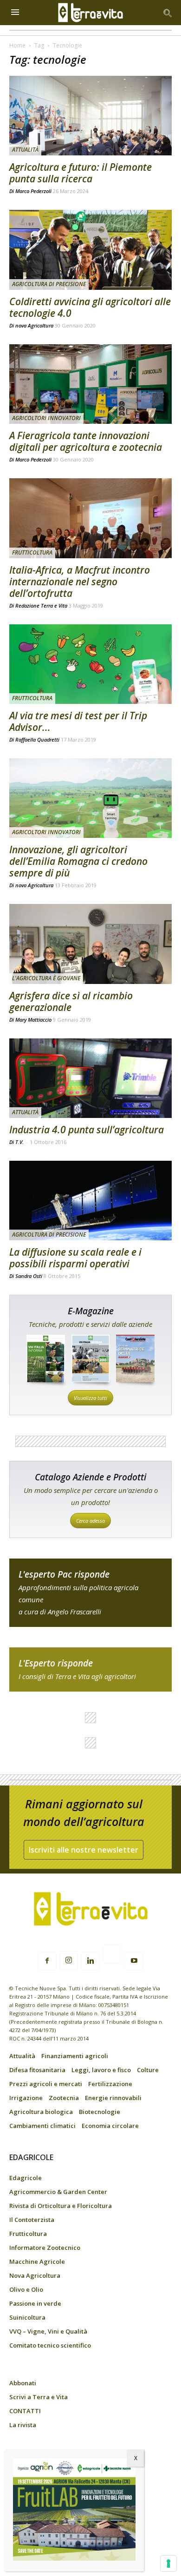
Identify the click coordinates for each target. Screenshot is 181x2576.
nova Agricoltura (34, 325)
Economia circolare (110, 2126)
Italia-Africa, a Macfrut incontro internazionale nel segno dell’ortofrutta (80, 582)
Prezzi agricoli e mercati (46, 2084)
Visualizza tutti (90, 1398)
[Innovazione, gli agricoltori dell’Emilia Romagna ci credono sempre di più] (90, 798)
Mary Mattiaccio (33, 1020)
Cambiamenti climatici (42, 2126)
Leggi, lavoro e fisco (101, 2070)
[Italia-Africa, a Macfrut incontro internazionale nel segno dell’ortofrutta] (90, 518)
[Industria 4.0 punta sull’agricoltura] (90, 1078)
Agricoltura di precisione (49, 284)
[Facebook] (47, 1961)
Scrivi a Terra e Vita (39, 2397)
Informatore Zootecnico (45, 2248)
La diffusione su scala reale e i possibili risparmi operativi (75, 1258)
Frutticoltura (32, 552)
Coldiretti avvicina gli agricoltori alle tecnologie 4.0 (90, 307)
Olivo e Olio (26, 2289)
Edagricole (26, 2178)
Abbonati (23, 2383)
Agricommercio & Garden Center (58, 2192)
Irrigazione (26, 2098)
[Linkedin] (90, 1961)
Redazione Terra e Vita (41, 606)
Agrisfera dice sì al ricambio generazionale (71, 1001)
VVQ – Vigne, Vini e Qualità (48, 2331)
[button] (168, 13)
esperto (90, 1669)
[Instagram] (69, 1960)
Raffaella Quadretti (37, 739)
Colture (148, 2070)
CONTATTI (25, 2411)
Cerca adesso (90, 1521)
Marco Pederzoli (33, 191)
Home (17, 45)
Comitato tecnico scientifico (50, 2345)
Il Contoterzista (32, 2220)
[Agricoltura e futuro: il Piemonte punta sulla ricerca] (90, 116)
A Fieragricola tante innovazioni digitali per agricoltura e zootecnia (86, 441)
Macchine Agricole (37, 2262)
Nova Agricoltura (35, 2275)
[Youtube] (134, 1961)
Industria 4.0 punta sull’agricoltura (87, 1130)
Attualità (25, 150)
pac (90, 1593)
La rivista (23, 2425)
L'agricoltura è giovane (46, 978)
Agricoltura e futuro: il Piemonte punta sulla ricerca (81, 173)
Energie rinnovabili (113, 2098)
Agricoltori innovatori (46, 418)
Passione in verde (35, 2303)
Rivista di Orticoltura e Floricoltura (61, 2206)
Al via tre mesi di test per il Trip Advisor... (78, 721)
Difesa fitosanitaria (37, 2070)
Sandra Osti (29, 1276)
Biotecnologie (100, 2112)
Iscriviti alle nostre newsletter (84, 1850)
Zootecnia (64, 2098)
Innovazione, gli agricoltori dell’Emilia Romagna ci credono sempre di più (78, 861)
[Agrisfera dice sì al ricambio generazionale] (90, 944)
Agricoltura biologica (41, 2112)
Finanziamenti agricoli (75, 2056)
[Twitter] (112, 1955)
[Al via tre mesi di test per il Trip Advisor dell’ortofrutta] (90, 664)
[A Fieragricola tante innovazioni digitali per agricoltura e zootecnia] (90, 384)
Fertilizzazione (110, 2084)
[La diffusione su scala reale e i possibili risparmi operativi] (90, 1201)
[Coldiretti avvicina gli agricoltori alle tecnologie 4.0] (90, 250)
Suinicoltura (27, 2317)
